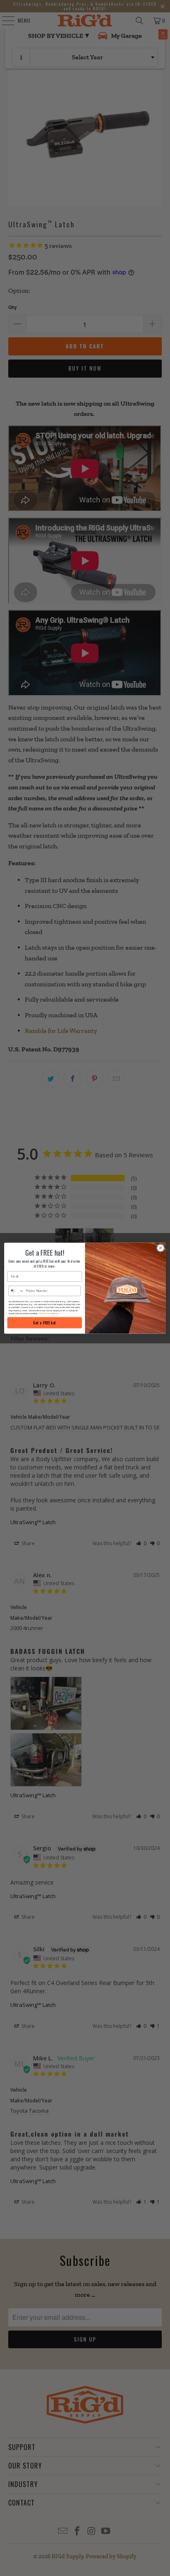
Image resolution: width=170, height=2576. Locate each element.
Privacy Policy (45, 1313)
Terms (56, 1313)
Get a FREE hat (44, 1323)
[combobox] (16, 1291)
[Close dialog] (161, 1248)
